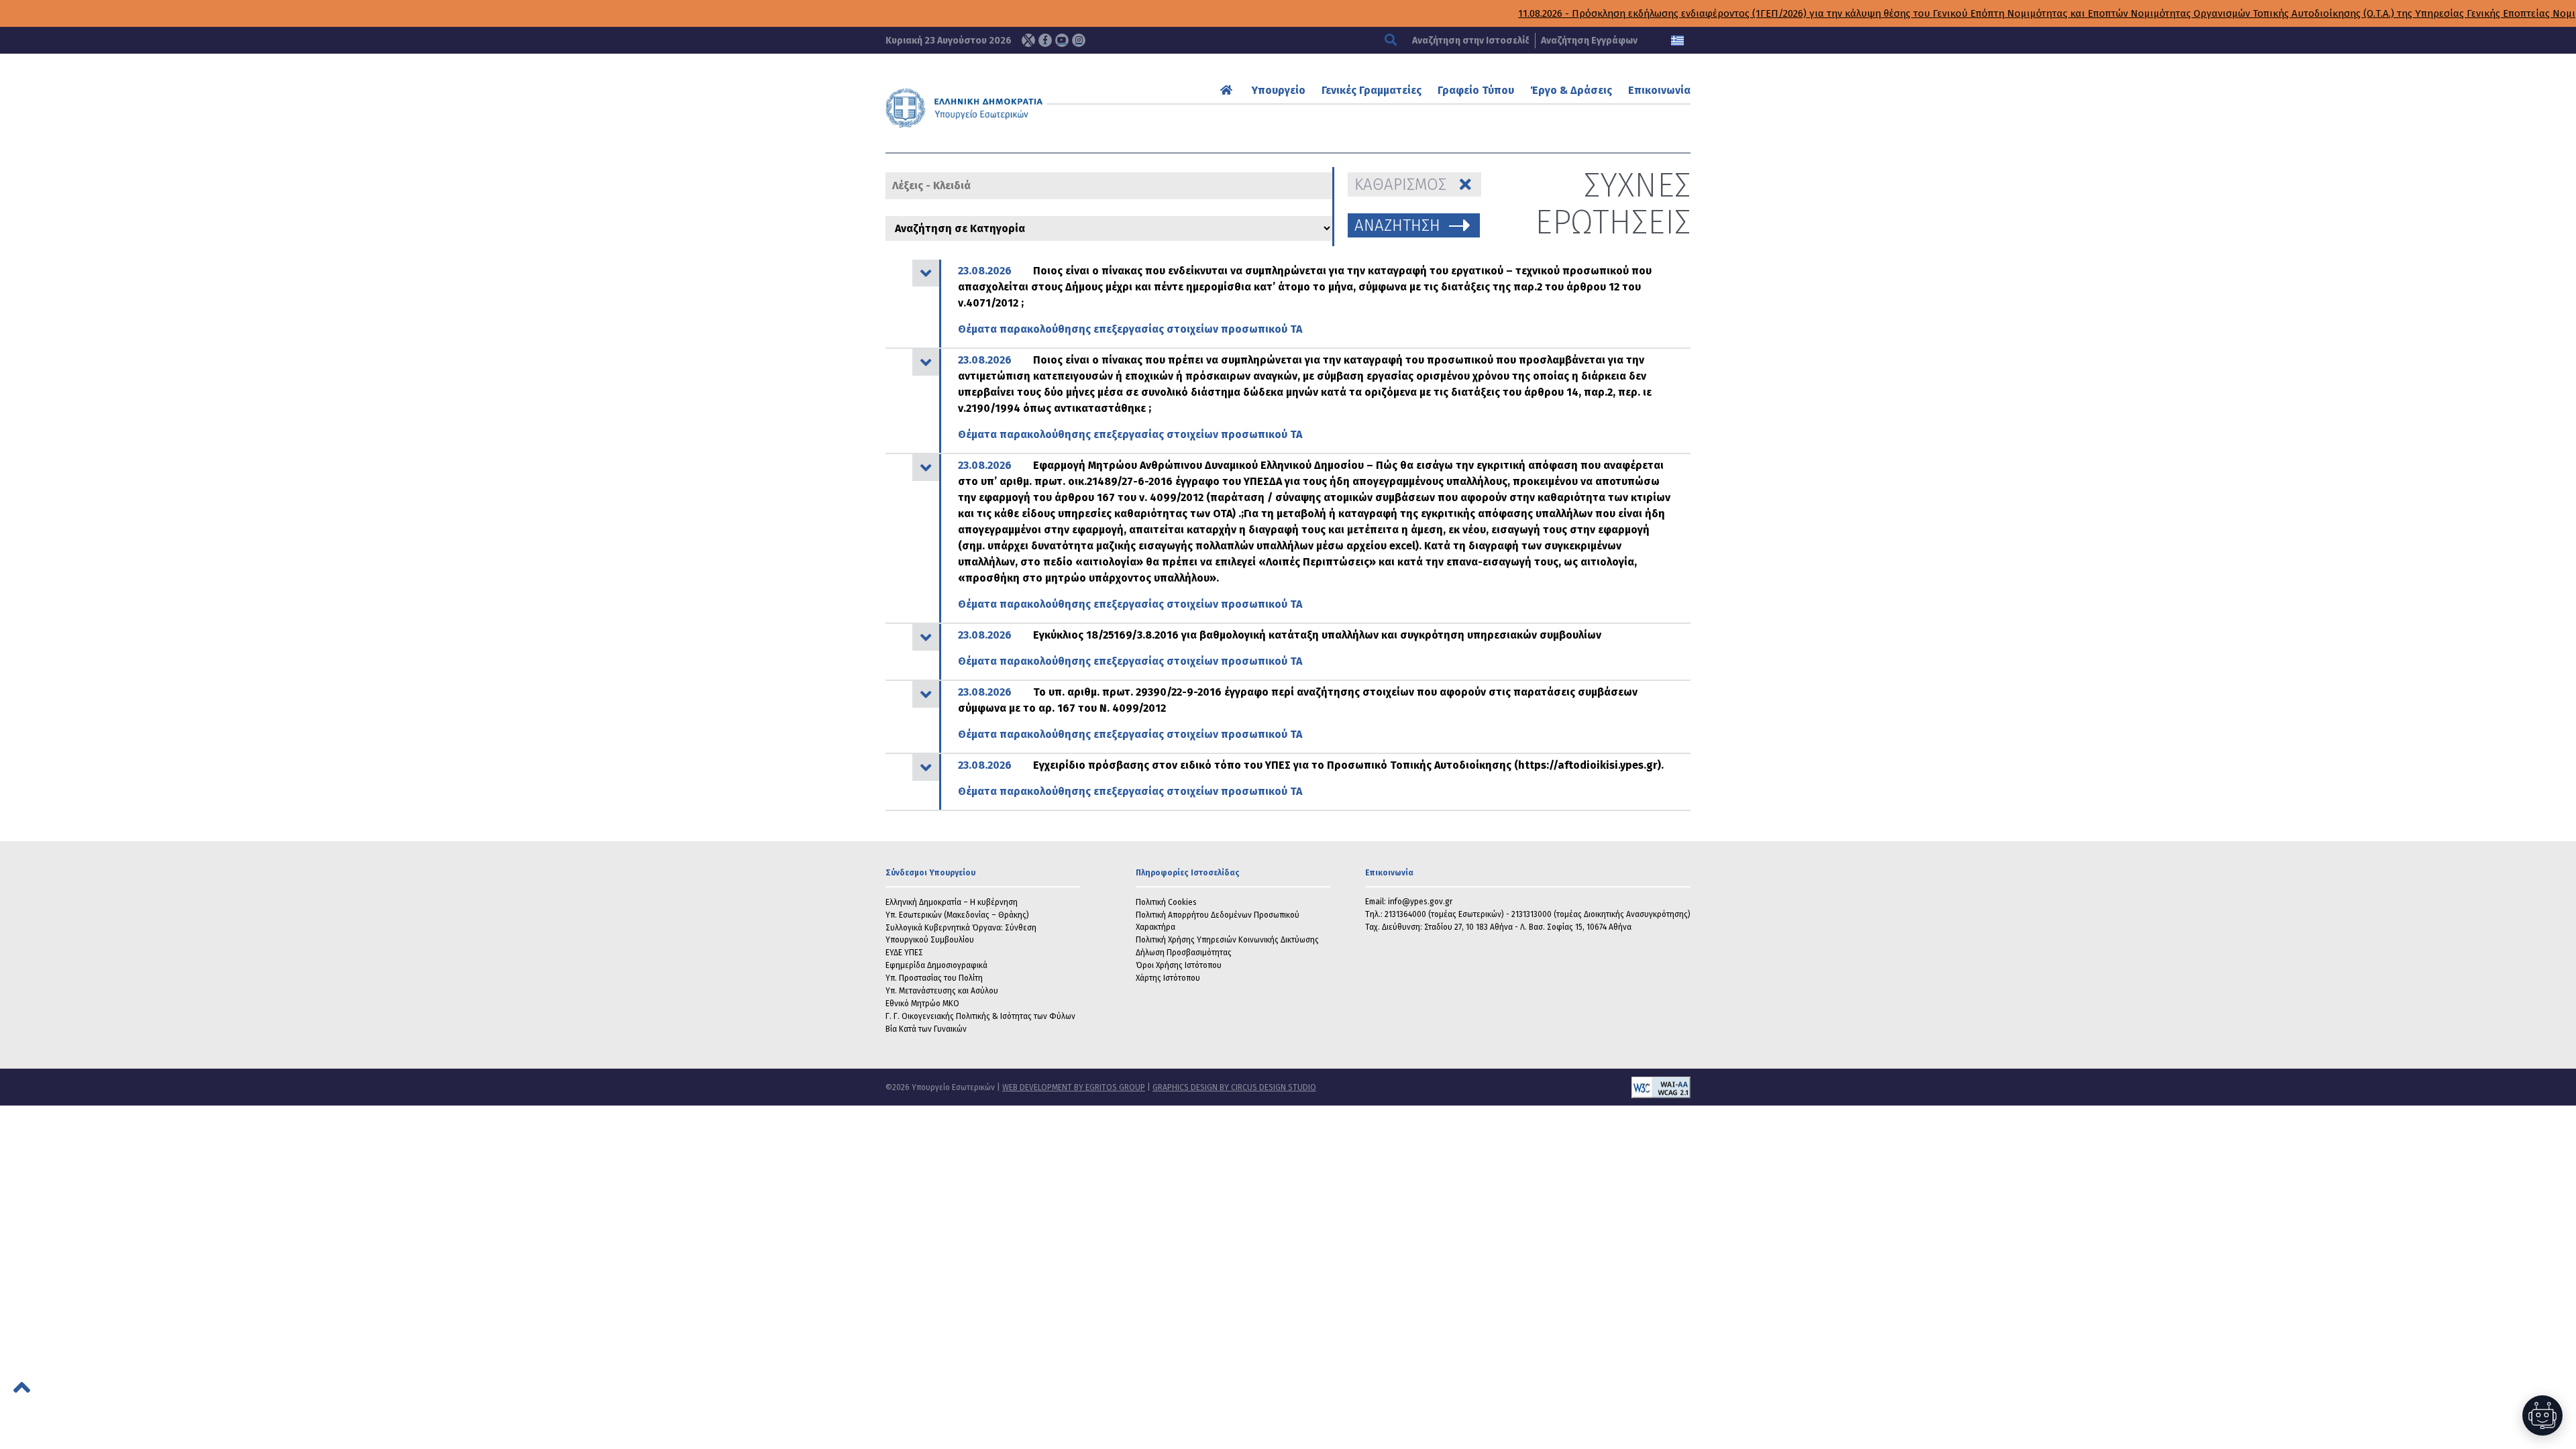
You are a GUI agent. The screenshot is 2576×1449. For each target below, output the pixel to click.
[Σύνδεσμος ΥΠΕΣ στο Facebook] (1045, 40)
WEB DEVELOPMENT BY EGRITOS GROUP (1074, 1087)
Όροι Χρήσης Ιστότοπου (1179, 965)
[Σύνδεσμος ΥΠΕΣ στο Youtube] (1062, 40)
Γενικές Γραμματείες (1372, 90)
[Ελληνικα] (1677, 41)
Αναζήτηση (1397, 225)
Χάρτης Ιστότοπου (1168, 978)
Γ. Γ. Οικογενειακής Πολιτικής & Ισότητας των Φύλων (980, 1016)
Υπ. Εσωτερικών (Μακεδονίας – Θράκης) (957, 915)
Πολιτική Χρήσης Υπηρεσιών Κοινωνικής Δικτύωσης (1227, 940)
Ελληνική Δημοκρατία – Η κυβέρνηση (952, 902)
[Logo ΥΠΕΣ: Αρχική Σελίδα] (1006, 108)
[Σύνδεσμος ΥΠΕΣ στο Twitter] (1028, 40)
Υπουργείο (1279, 90)
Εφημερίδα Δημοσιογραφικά (936, 965)
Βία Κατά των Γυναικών (926, 1029)
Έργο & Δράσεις (1571, 90)
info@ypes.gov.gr (1420, 902)
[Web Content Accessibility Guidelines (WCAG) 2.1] (1503, 1087)
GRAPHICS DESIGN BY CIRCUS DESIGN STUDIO (1234, 1087)
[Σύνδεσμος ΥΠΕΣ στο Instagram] (1079, 40)
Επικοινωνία (1659, 90)
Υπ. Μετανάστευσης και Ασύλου (942, 991)
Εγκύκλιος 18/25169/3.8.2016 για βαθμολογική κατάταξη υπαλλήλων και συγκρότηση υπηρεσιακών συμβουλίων (1280, 648)
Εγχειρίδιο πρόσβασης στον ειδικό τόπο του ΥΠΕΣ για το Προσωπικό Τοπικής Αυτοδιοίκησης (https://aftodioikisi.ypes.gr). (1311, 778)
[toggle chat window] (2542, 1415)
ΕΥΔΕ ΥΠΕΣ (904, 953)
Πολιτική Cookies (1166, 902)
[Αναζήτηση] (1392, 41)
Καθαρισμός (1400, 184)
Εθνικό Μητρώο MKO (922, 1004)
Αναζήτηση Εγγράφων (1589, 41)
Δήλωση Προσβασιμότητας (1184, 953)
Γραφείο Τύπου (1476, 90)
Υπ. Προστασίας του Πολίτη (934, 978)
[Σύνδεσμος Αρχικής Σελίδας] (1228, 90)
